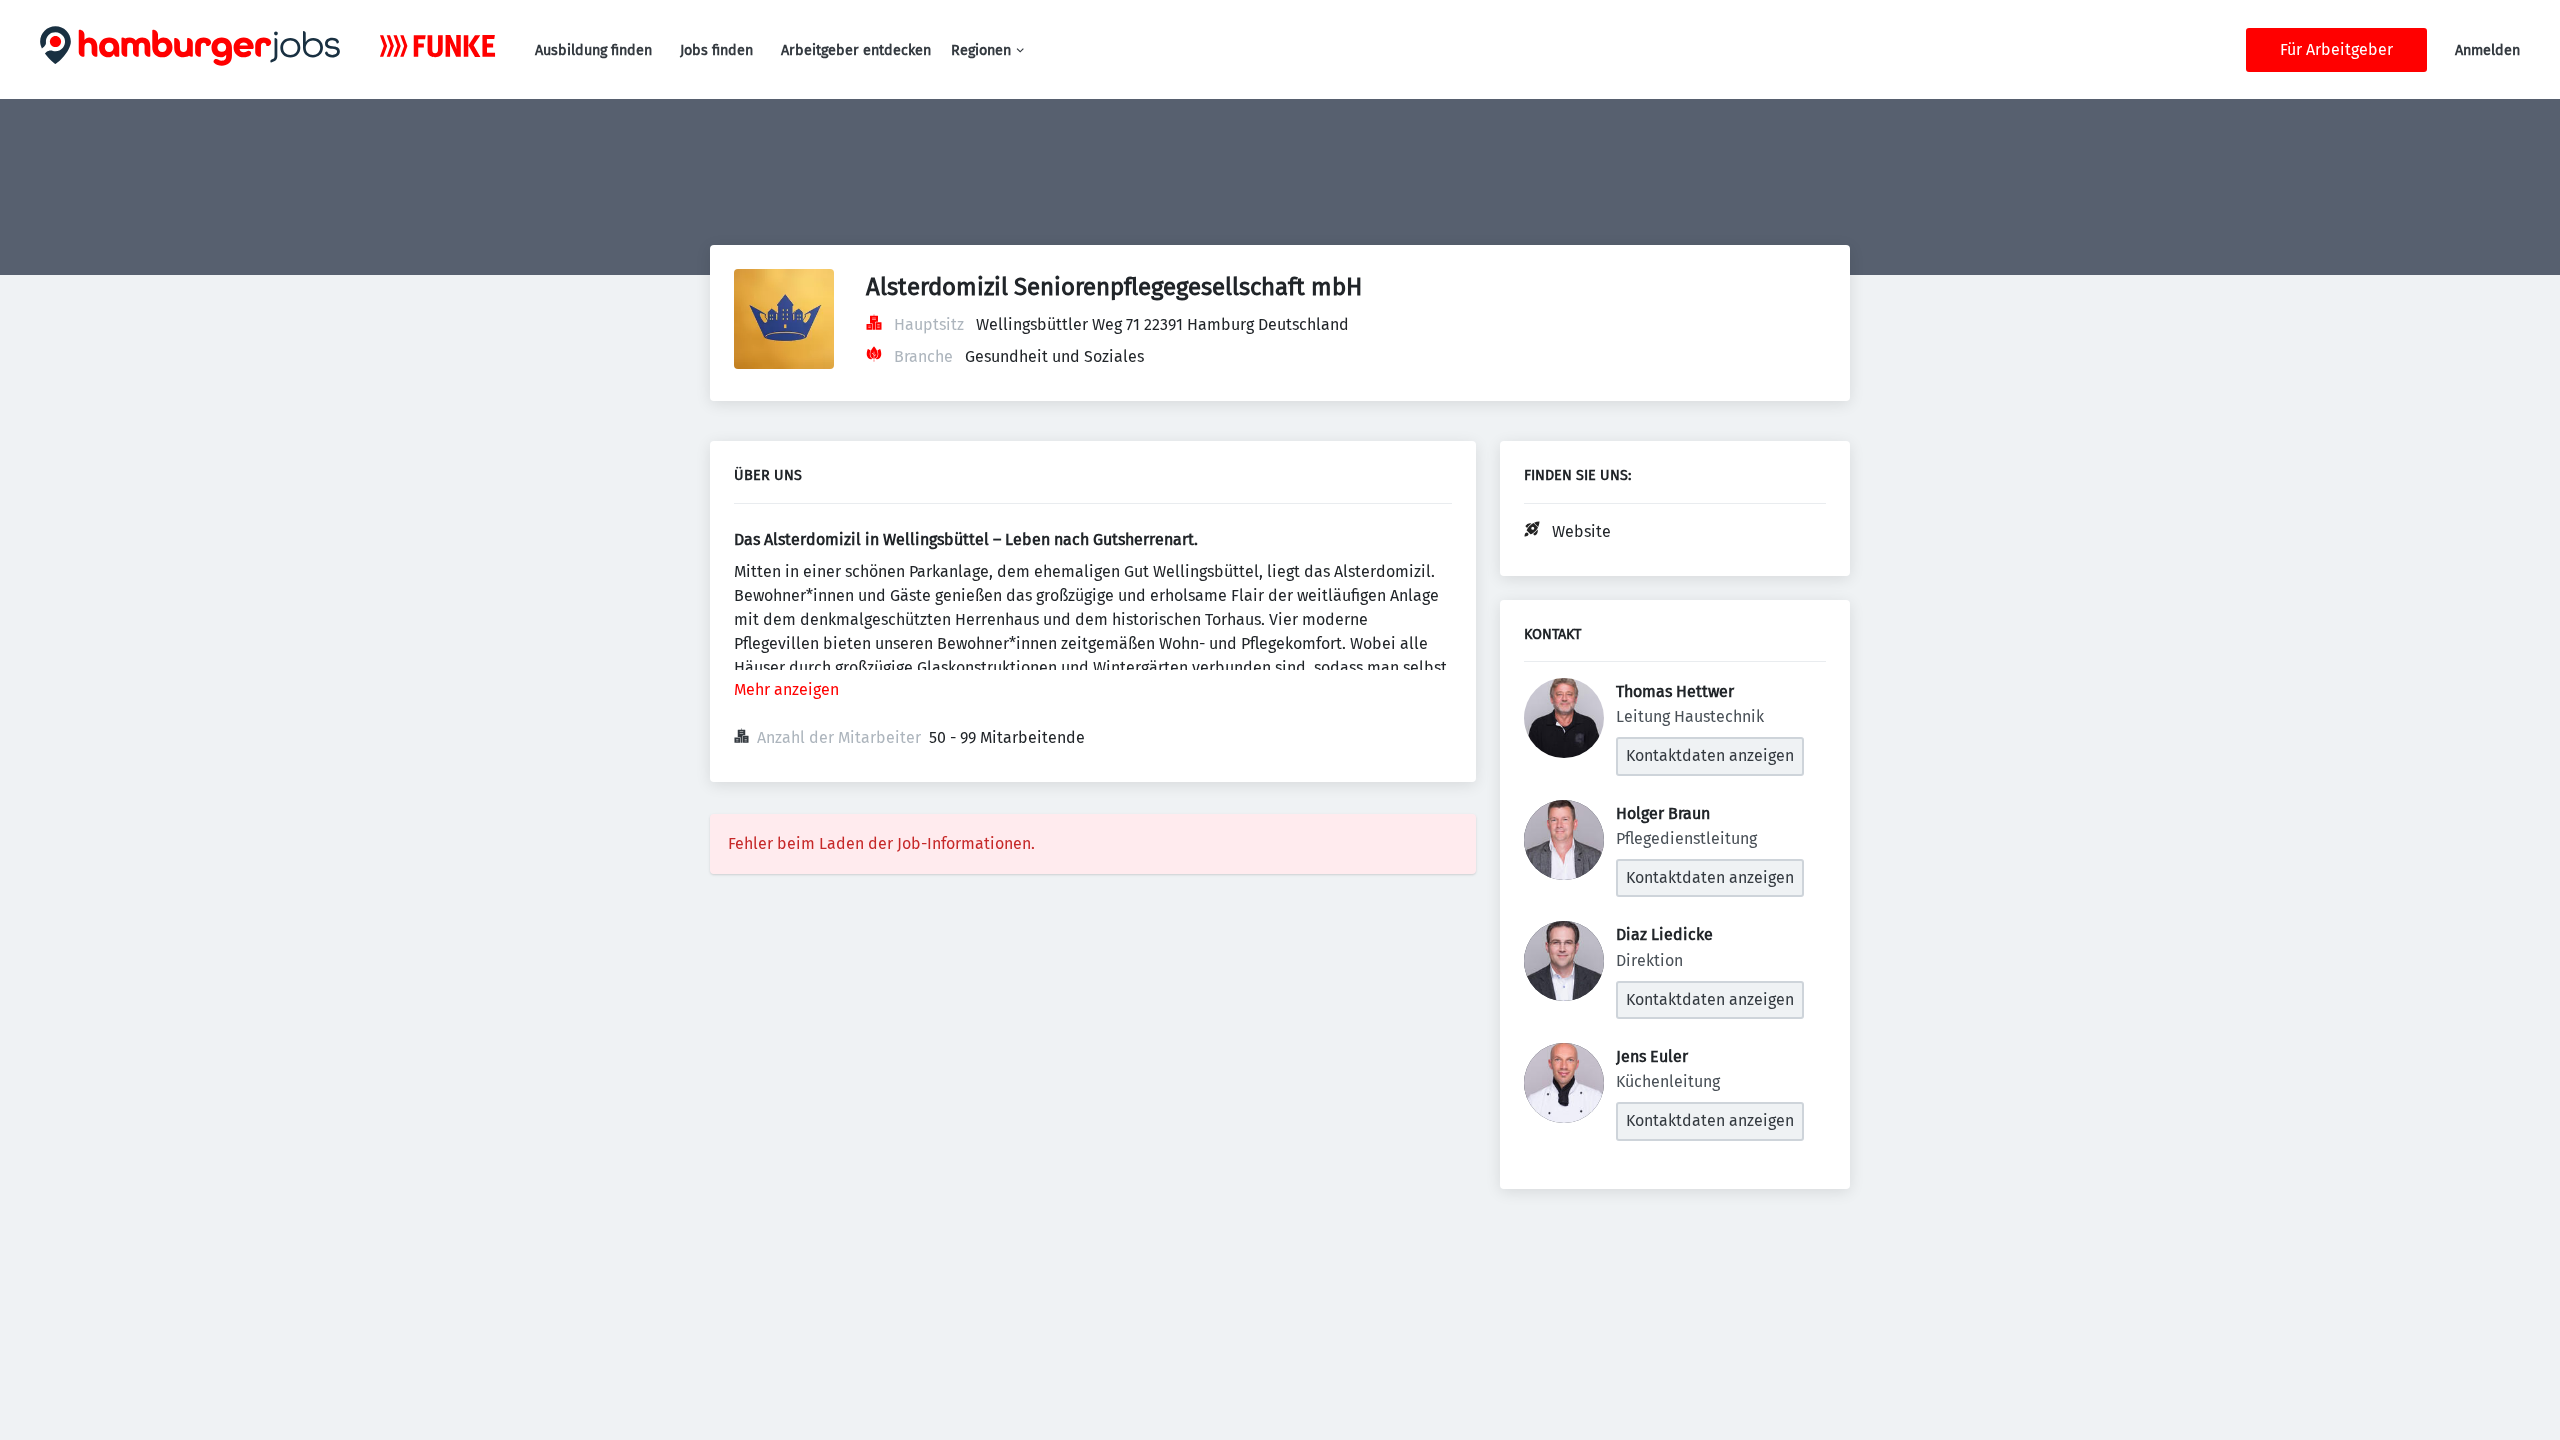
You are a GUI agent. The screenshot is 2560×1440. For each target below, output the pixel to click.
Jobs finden (716, 50)
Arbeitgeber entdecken (856, 50)
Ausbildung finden (593, 50)
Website (1581, 531)
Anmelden (2487, 50)
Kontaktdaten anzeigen (1710, 755)
